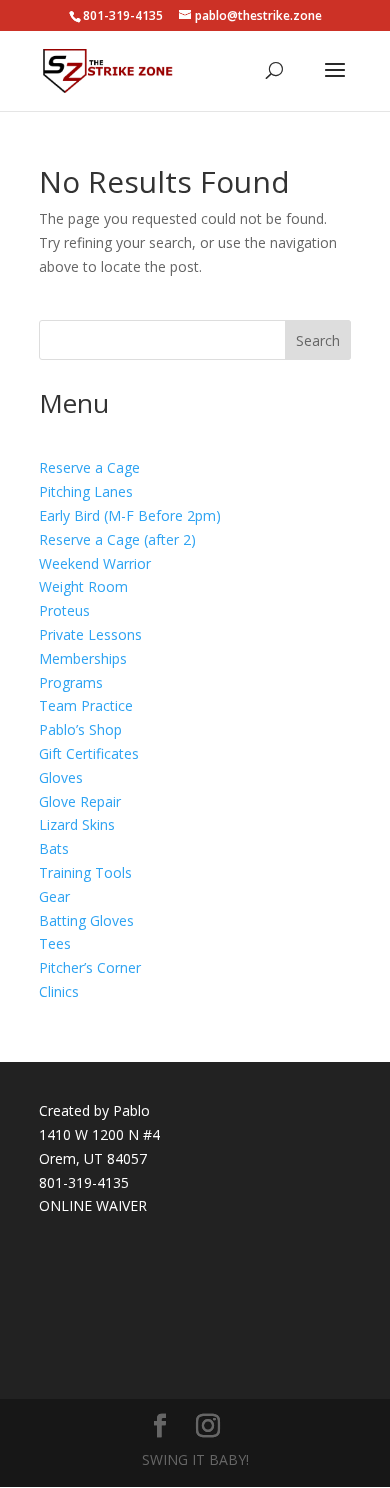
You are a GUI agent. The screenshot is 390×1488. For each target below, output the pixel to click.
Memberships (83, 658)
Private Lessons (90, 634)
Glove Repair (80, 801)
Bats (54, 848)
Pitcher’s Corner (90, 967)
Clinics (59, 991)
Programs (71, 682)
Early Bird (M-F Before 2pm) (130, 515)
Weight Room (83, 586)
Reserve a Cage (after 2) (117, 539)
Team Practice (86, 705)
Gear (54, 896)
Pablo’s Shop (80, 729)
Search (318, 340)
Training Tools (85, 872)
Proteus (64, 610)
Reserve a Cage (89, 467)
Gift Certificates (89, 753)
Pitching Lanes (86, 491)
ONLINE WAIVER (93, 1205)
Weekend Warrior (95, 563)
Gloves (61, 777)
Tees (55, 943)
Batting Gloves (86, 920)
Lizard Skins (77, 824)
